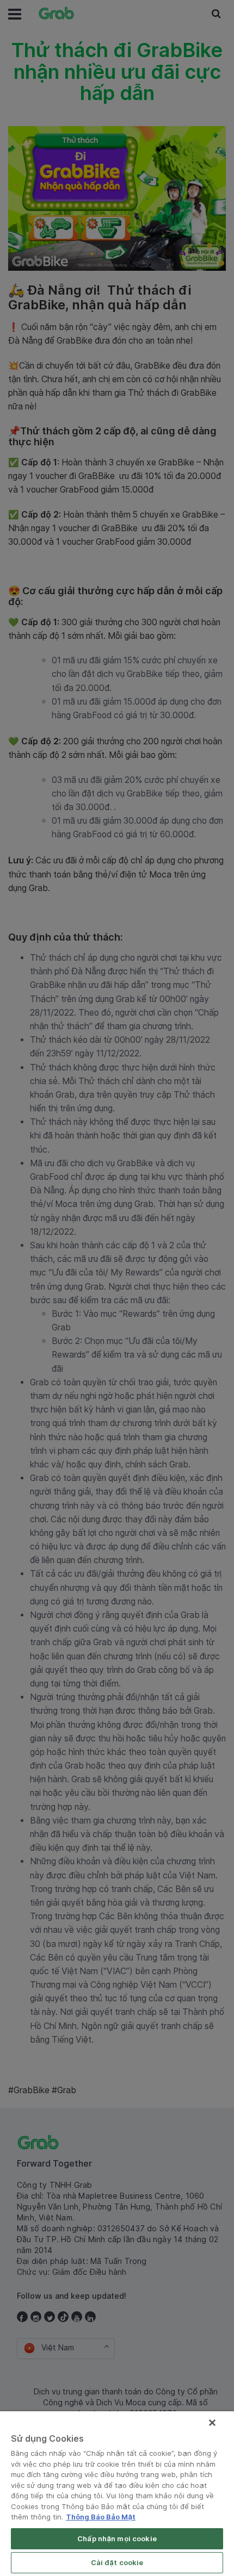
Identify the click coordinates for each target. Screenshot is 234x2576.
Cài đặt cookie (117, 2562)
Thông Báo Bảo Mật (101, 2517)
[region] (117, 2494)
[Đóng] (212, 2423)
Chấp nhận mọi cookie (117, 2538)
